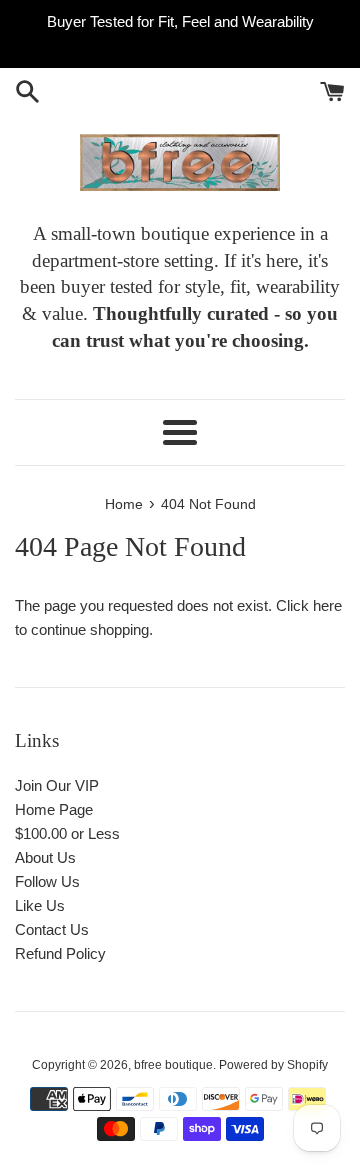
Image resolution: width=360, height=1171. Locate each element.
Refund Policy (60, 953)
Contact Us (52, 929)
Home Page (54, 809)
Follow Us (47, 881)
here (327, 605)
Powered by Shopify (273, 1065)
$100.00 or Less (67, 833)
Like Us (40, 905)
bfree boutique (173, 1065)
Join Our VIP (57, 785)
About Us (45, 857)
